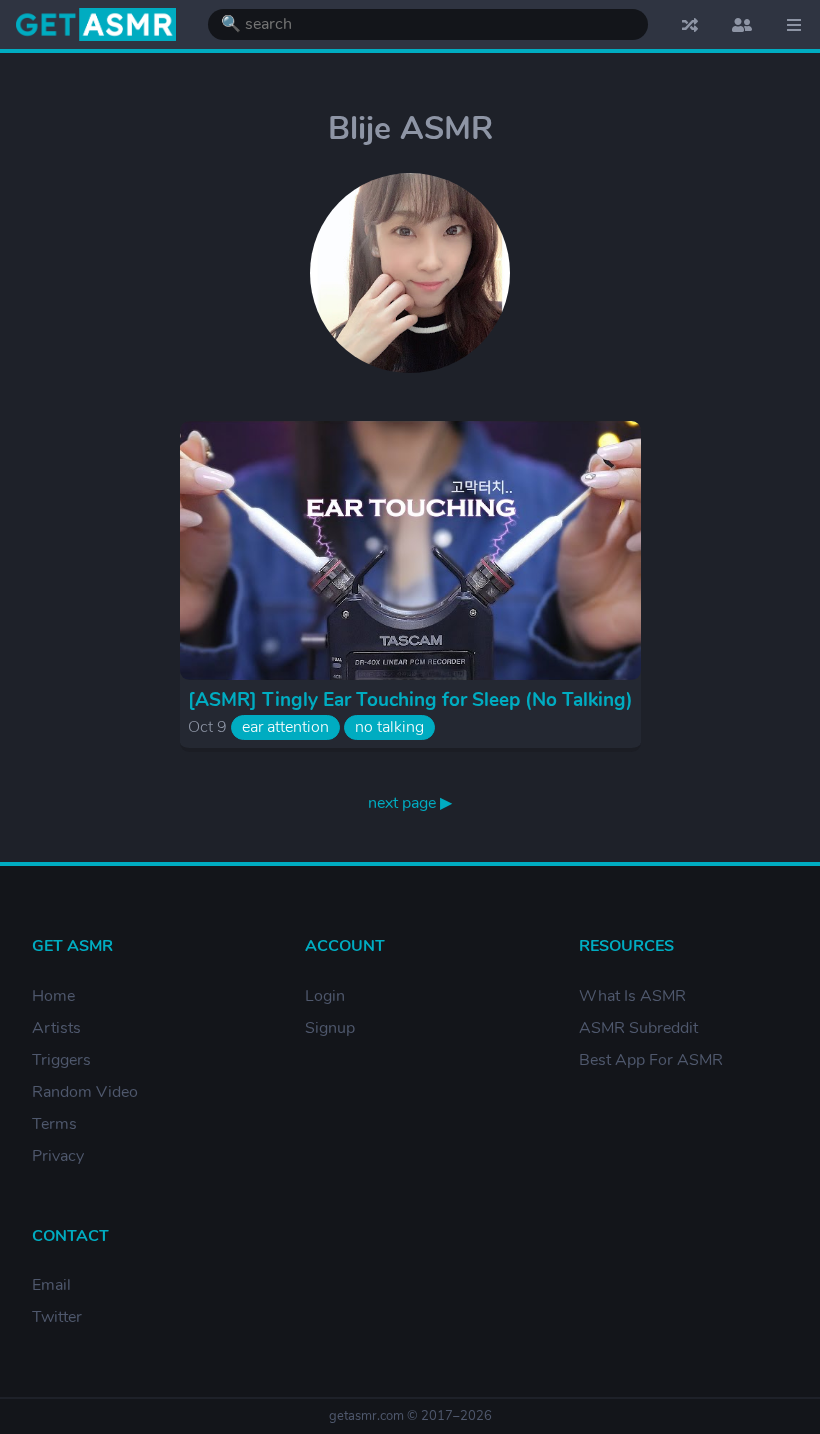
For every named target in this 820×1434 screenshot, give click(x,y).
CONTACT (70, 1236)
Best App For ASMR (651, 1060)
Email (51, 1285)
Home (53, 996)
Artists (56, 1028)
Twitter (57, 1317)
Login (325, 996)
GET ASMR (72, 946)
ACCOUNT (345, 946)
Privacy (58, 1156)
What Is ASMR (632, 996)
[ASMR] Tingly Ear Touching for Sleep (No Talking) (410, 700)
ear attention (285, 727)
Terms (54, 1124)
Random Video (85, 1092)
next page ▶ (410, 803)
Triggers (61, 1060)
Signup (330, 1028)
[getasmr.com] (96, 24)
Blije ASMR (410, 128)
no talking (389, 727)
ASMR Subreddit (638, 1028)
